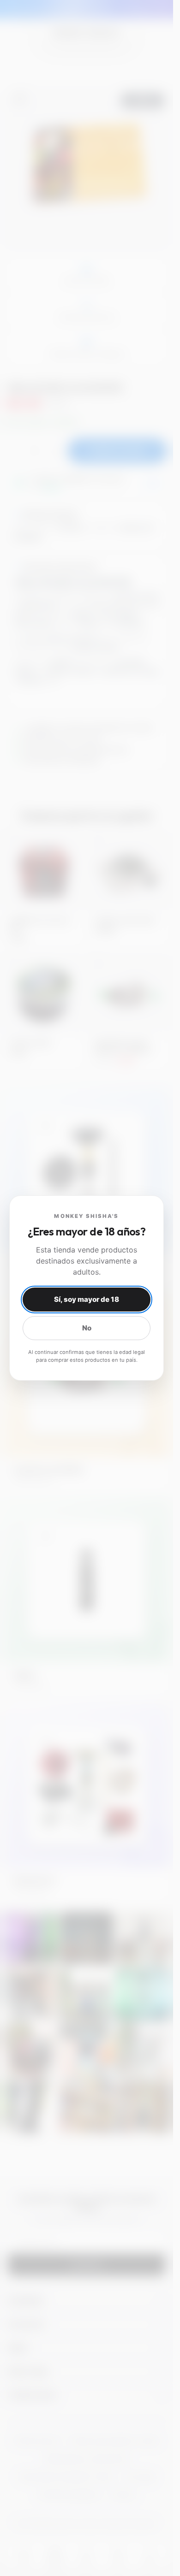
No (87, 1328)
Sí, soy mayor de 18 (87, 1299)
